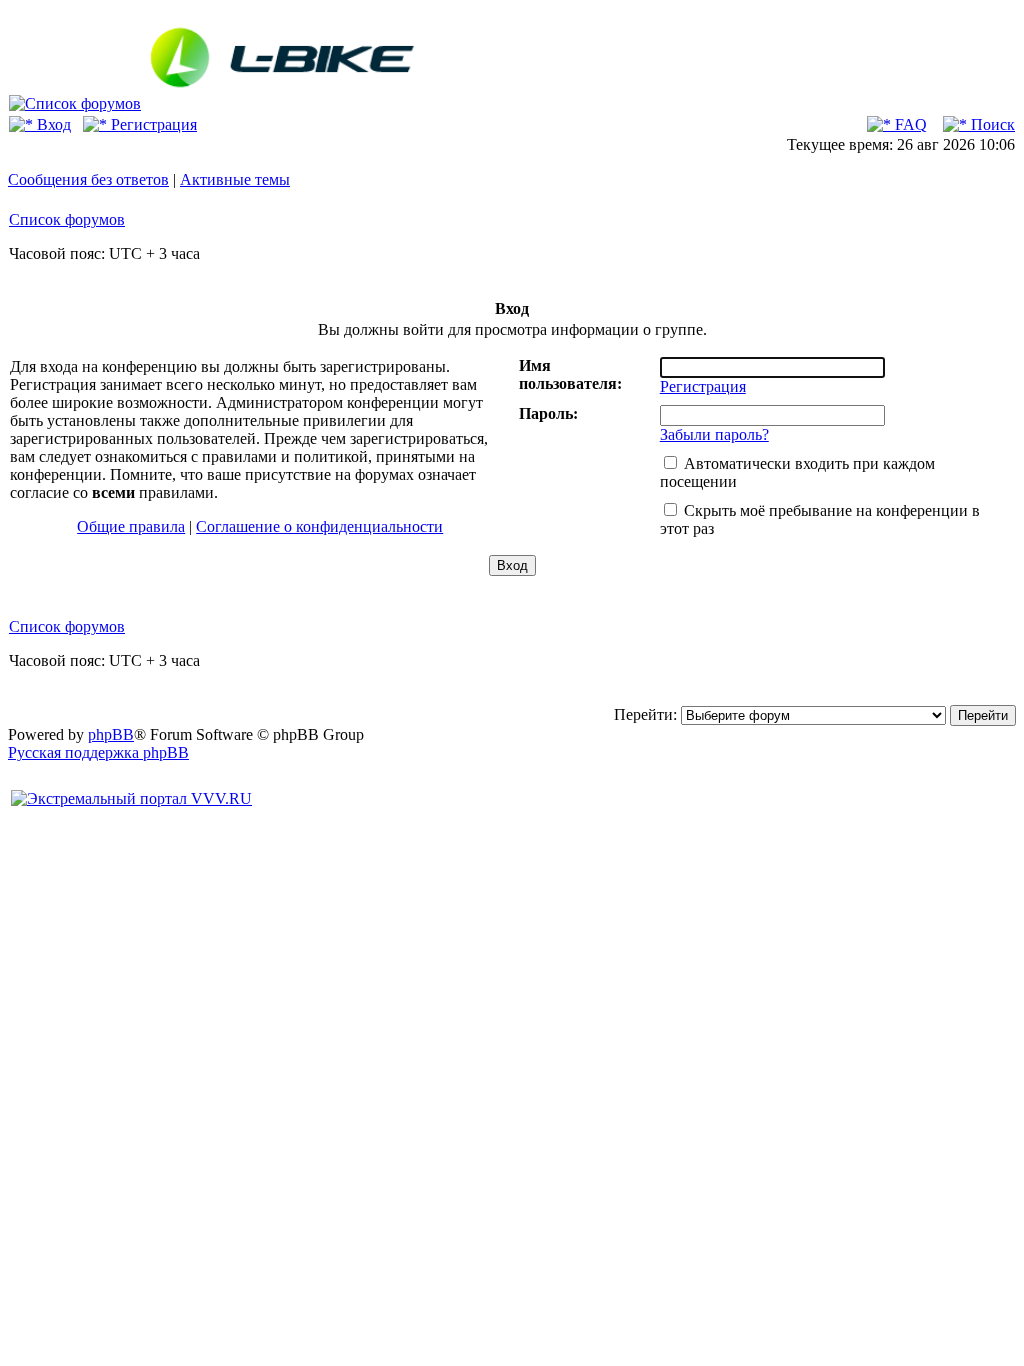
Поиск (991, 124)
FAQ (909, 124)
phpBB (111, 734)
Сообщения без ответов (88, 179)
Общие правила (131, 526)
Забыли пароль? (714, 434)
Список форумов (67, 219)
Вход (52, 124)
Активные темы (235, 179)
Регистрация (152, 124)
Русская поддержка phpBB (98, 752)
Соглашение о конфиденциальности (319, 526)
